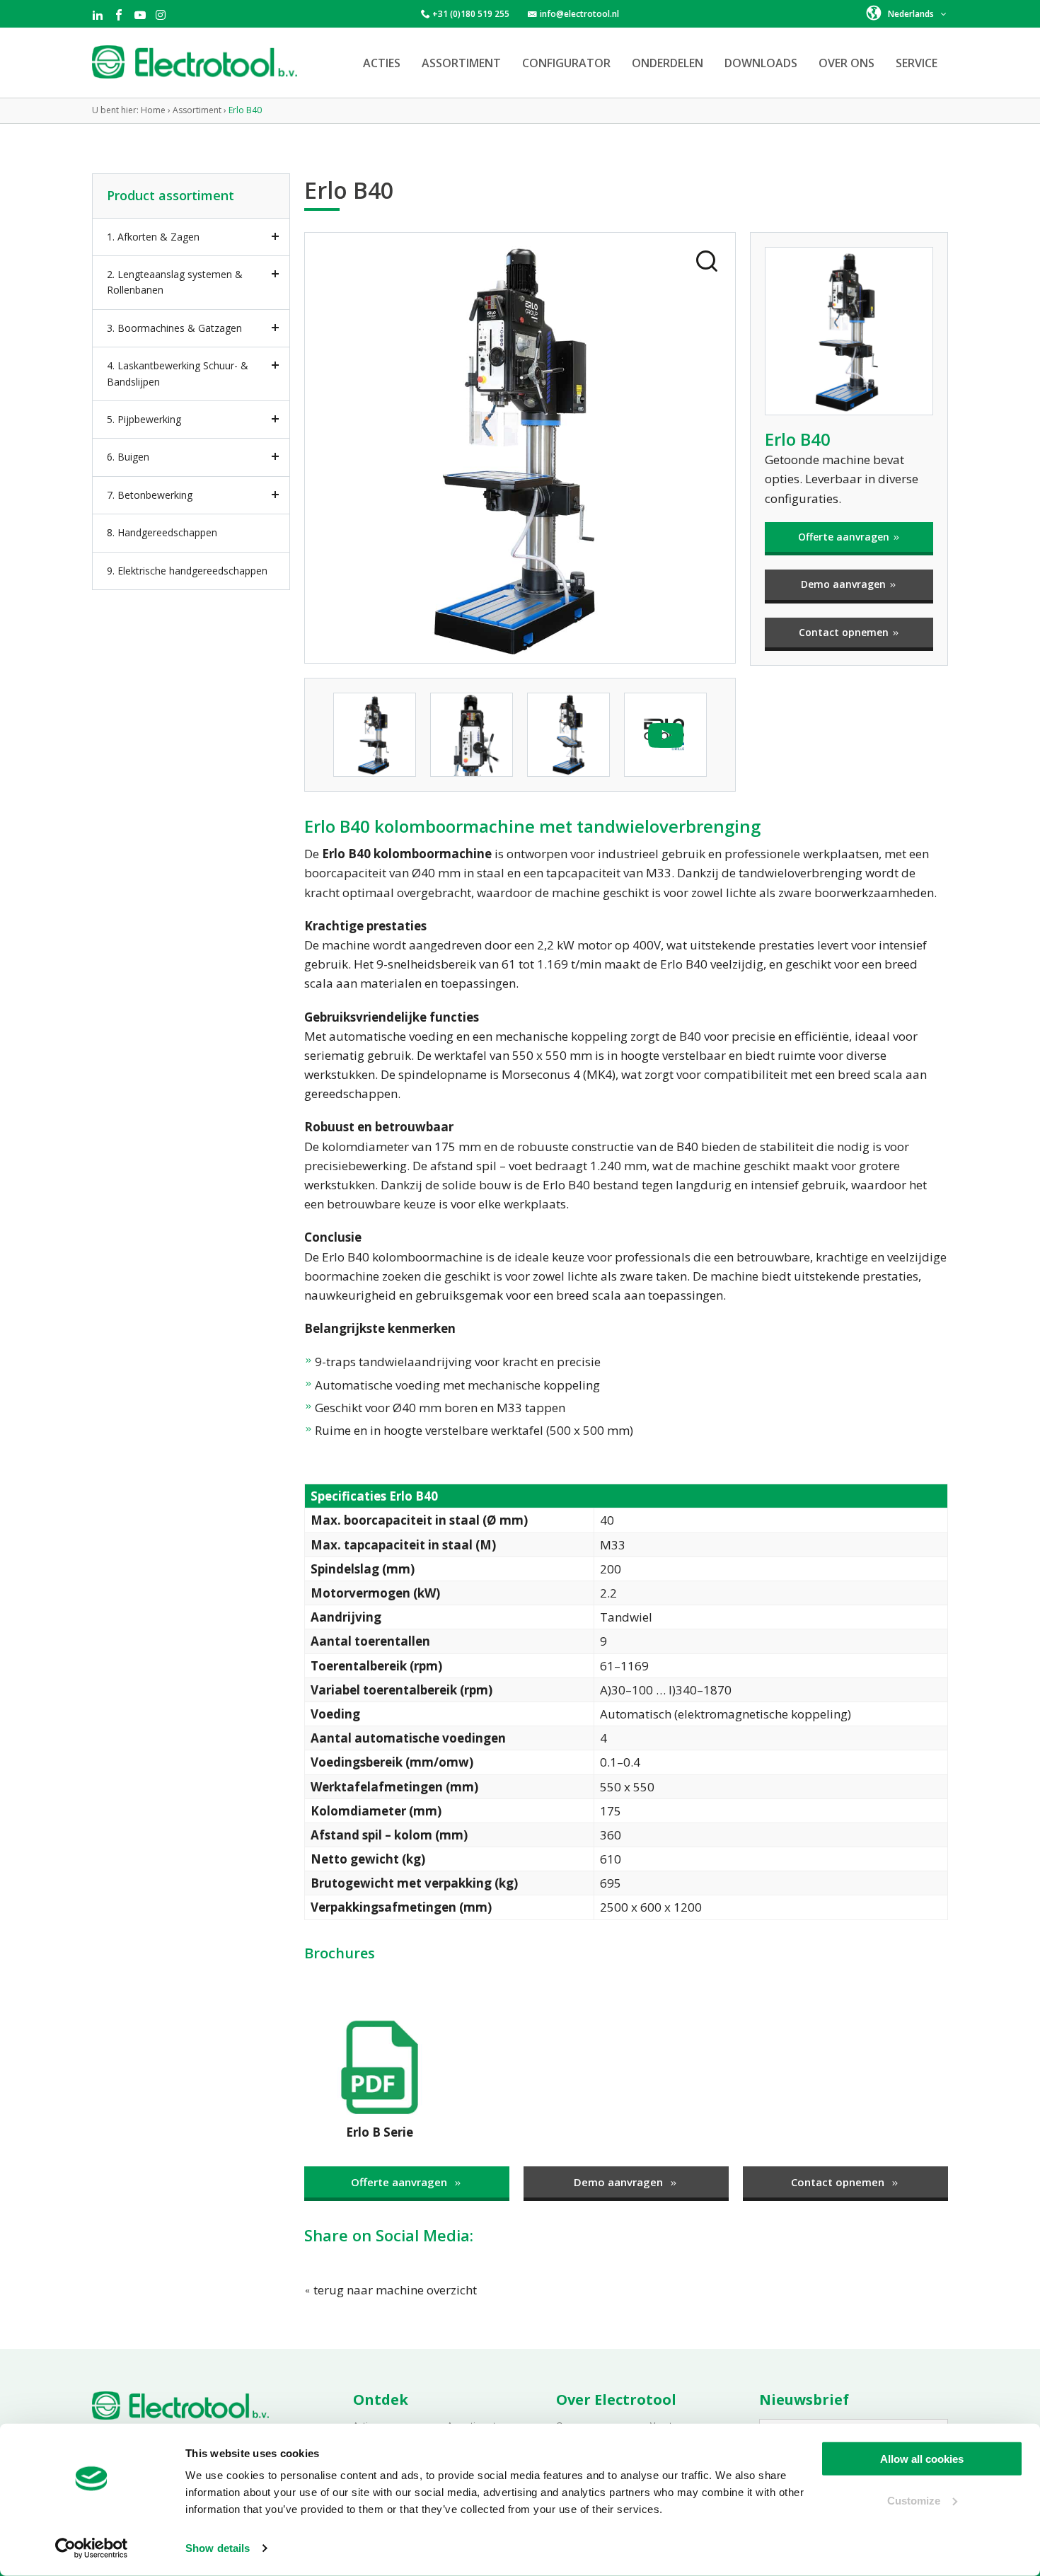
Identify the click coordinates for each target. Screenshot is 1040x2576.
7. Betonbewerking (150, 495)
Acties (382, 63)
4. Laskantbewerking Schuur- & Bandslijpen (178, 373)
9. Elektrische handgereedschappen (187, 571)
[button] (907, 13)
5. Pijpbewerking (144, 419)
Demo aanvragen (845, 584)
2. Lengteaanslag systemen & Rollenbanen (175, 282)
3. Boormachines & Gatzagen (174, 328)
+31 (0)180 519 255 (471, 14)
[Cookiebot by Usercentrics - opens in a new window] (92, 2548)
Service (917, 63)
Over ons (847, 63)
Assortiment (461, 63)
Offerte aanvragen (845, 537)
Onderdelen (668, 63)
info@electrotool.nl (579, 14)
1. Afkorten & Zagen (153, 237)
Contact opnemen (845, 632)
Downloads (761, 63)
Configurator (566, 63)
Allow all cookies (922, 2459)
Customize (914, 2500)
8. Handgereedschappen (162, 532)
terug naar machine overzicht (394, 2290)
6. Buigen (128, 457)
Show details (218, 2548)
